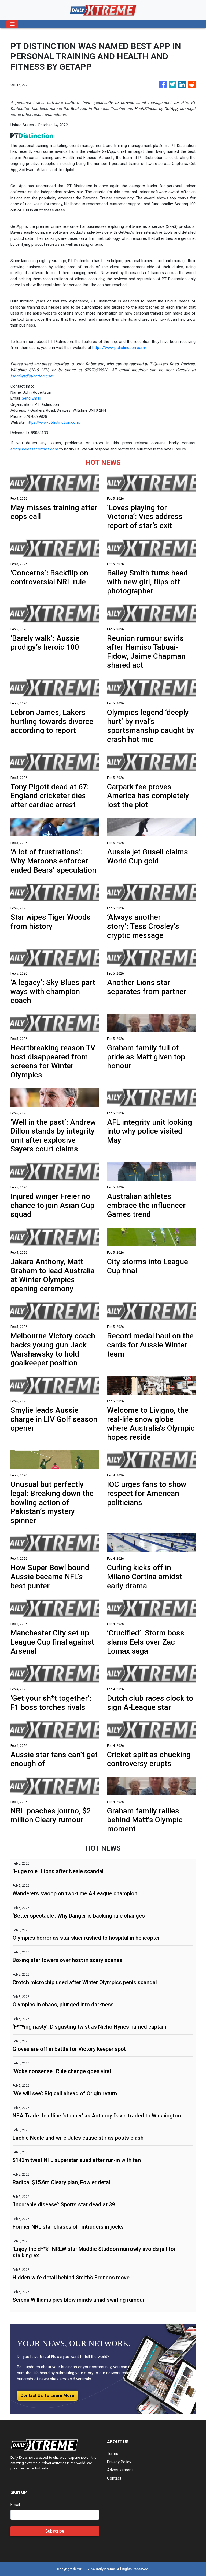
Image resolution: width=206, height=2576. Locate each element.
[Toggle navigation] (12, 24)
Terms (113, 2454)
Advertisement (120, 2470)
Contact (114, 2478)
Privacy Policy (119, 2462)
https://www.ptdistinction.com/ (119, 348)
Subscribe (55, 2531)
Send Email (31, 398)
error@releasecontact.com (34, 449)
